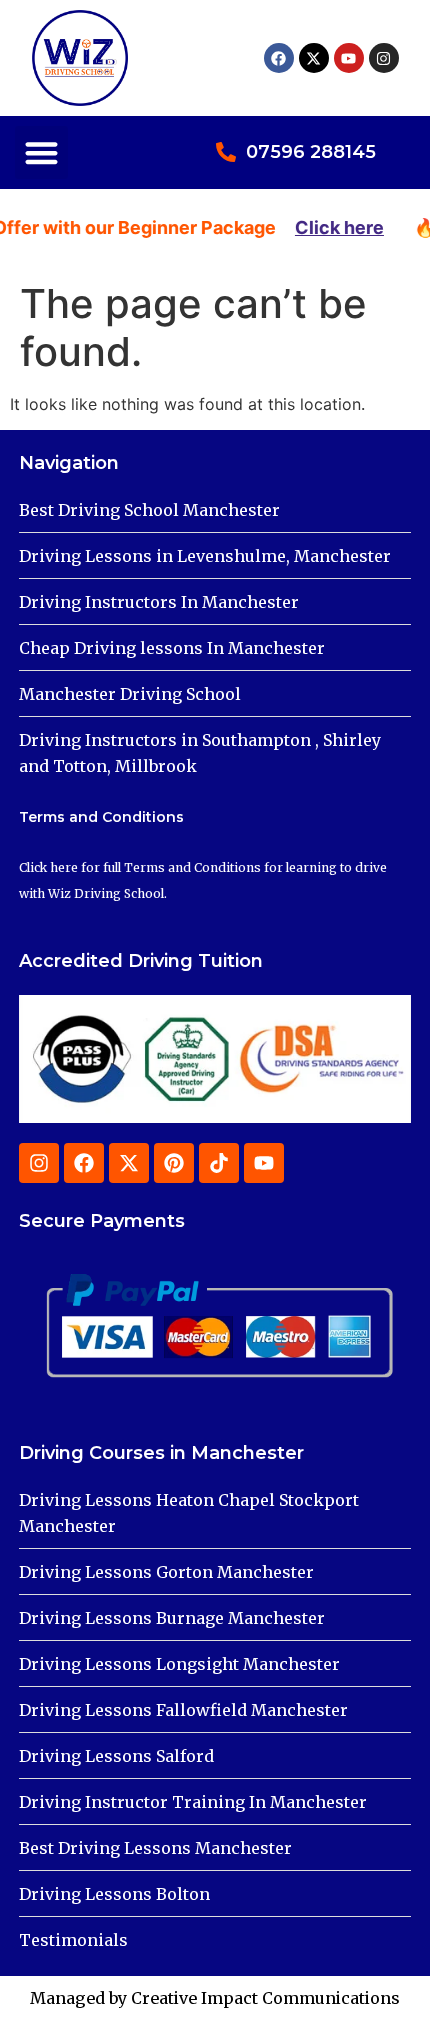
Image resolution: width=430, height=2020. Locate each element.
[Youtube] (349, 58)
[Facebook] (279, 58)
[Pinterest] (174, 1163)
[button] (41, 152)
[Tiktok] (219, 1163)
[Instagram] (384, 58)
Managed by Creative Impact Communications (215, 1998)
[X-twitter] (314, 58)
